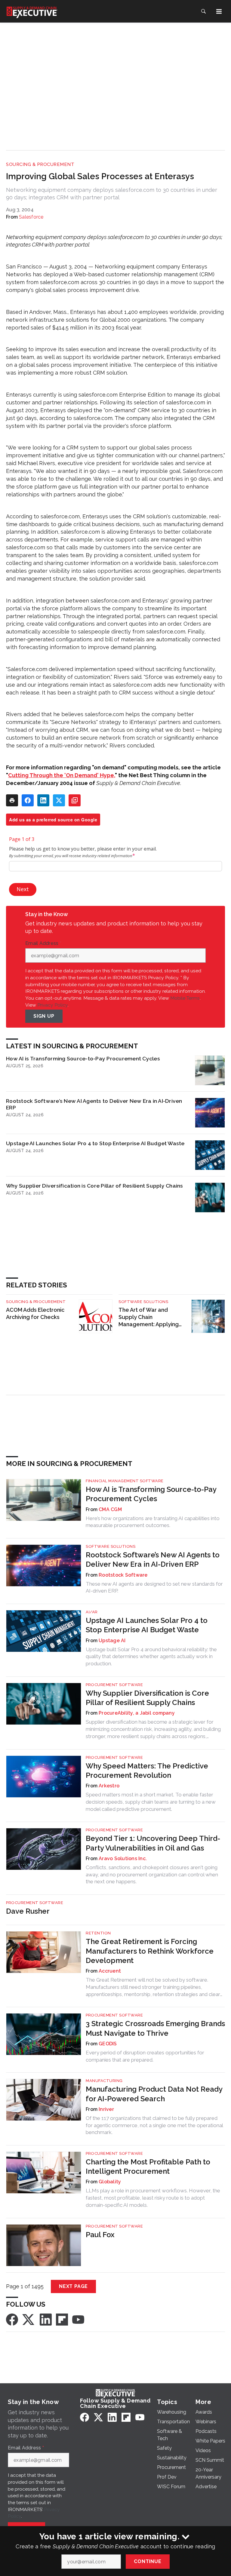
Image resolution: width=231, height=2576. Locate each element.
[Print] (12, 800)
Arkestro (109, 1786)
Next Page (73, 2286)
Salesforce (31, 217)
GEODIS (108, 2044)
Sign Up (44, 1016)
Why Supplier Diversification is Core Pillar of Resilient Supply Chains (95, 1186)
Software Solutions (143, 1302)
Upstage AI (112, 1641)
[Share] (28, 800)
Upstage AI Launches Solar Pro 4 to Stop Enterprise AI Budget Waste (95, 1143)
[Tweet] (59, 800)
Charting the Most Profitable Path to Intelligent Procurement (148, 2167)
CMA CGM (110, 1509)
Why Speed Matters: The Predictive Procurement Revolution (147, 1771)
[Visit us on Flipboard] (62, 2319)
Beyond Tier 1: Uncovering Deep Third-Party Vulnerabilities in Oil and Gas (153, 1843)
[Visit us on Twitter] (29, 2319)
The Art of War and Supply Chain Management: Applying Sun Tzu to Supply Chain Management (150, 1317)
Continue (148, 2561)
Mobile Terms (185, 998)
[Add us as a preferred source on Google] (75, 800)
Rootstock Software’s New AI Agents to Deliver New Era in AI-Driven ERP (94, 1104)
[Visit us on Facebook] (12, 2319)
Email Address (43, 943)
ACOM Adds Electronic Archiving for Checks (35, 1313)
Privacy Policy (52, 1005)
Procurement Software (114, 1685)
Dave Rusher (28, 1911)
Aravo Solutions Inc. (123, 1858)
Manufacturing (104, 2081)
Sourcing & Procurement (40, 164)
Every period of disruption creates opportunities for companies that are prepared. (145, 2056)
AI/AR (92, 1612)
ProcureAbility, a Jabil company (137, 1713)
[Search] (203, 11)
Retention (98, 1933)
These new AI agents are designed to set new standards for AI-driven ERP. (154, 1587)
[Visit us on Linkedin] (46, 2319)
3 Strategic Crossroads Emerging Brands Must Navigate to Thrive (155, 2028)
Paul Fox (100, 2235)
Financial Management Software (125, 1481)
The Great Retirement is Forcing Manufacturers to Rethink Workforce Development (150, 1951)
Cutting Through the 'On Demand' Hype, (62, 775)
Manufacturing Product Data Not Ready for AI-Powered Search (154, 2094)
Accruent (110, 1971)
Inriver (106, 2109)
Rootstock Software (123, 1575)
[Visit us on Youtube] (78, 2319)
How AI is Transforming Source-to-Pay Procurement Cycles (83, 1058)
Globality (110, 2182)
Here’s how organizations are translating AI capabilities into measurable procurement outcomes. (153, 1522)
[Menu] (219, 11)
